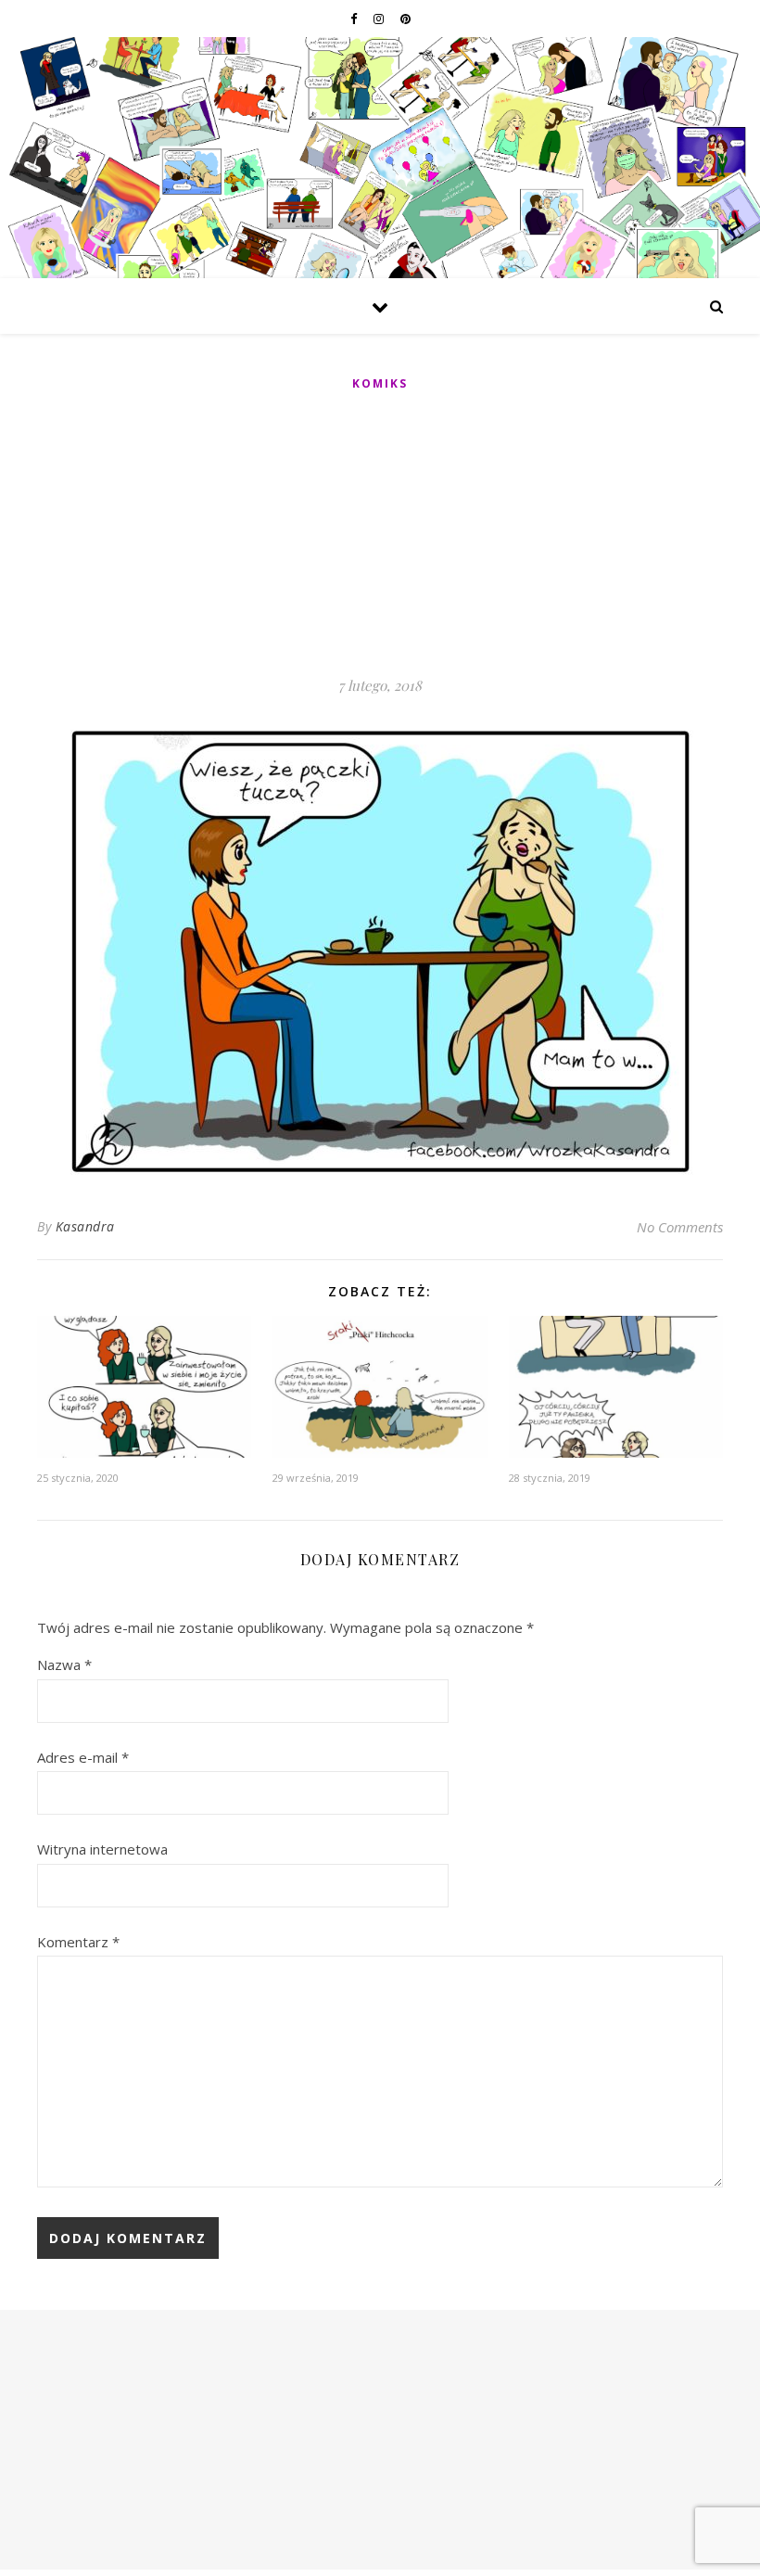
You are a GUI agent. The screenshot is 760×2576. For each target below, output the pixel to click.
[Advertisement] (380, 535)
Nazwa (64, 1664)
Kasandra (85, 1226)
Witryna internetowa (102, 1849)
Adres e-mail (83, 1757)
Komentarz (78, 1942)
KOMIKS (380, 383)
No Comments (680, 1227)
